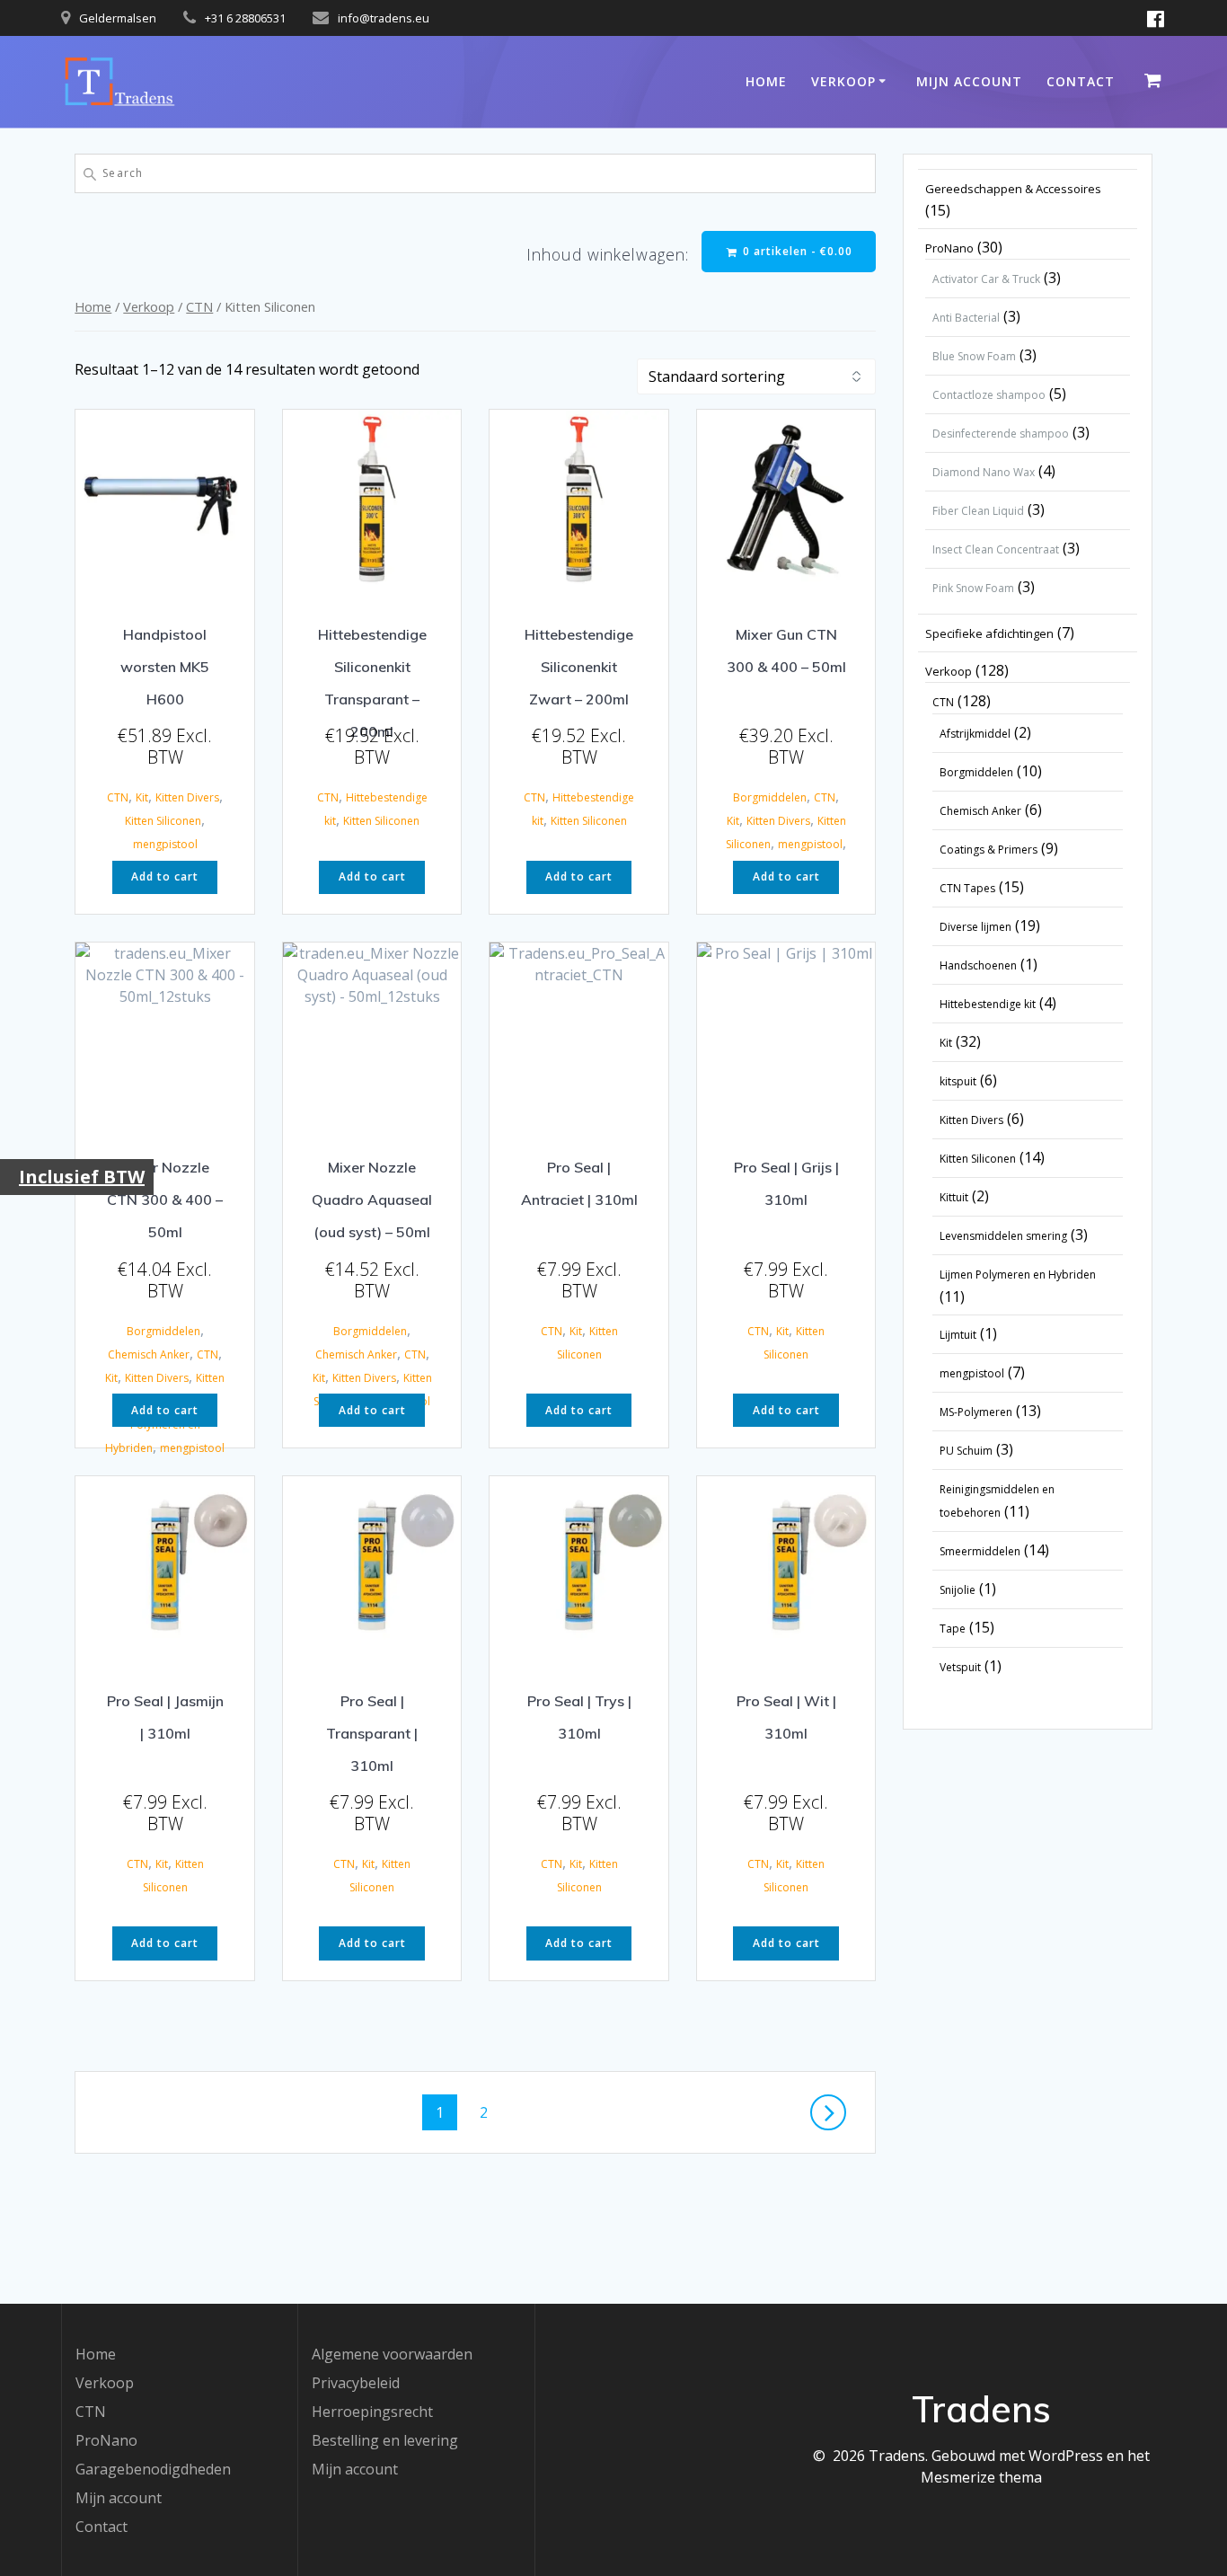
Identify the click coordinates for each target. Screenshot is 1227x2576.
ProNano (106, 2440)
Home (766, 81)
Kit (142, 797)
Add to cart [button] (165, 876)
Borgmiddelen (770, 797)
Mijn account (969, 81)
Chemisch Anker (149, 1354)
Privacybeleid (356, 2383)
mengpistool (165, 844)
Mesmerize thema (981, 2477)
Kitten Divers (187, 797)
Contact (1081, 81)
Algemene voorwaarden (392, 2354)
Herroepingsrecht (372, 2412)
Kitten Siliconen (163, 821)
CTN (199, 306)
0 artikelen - (796, 251)
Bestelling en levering (385, 2440)
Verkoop (843, 81)
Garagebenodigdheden (153, 2469)
